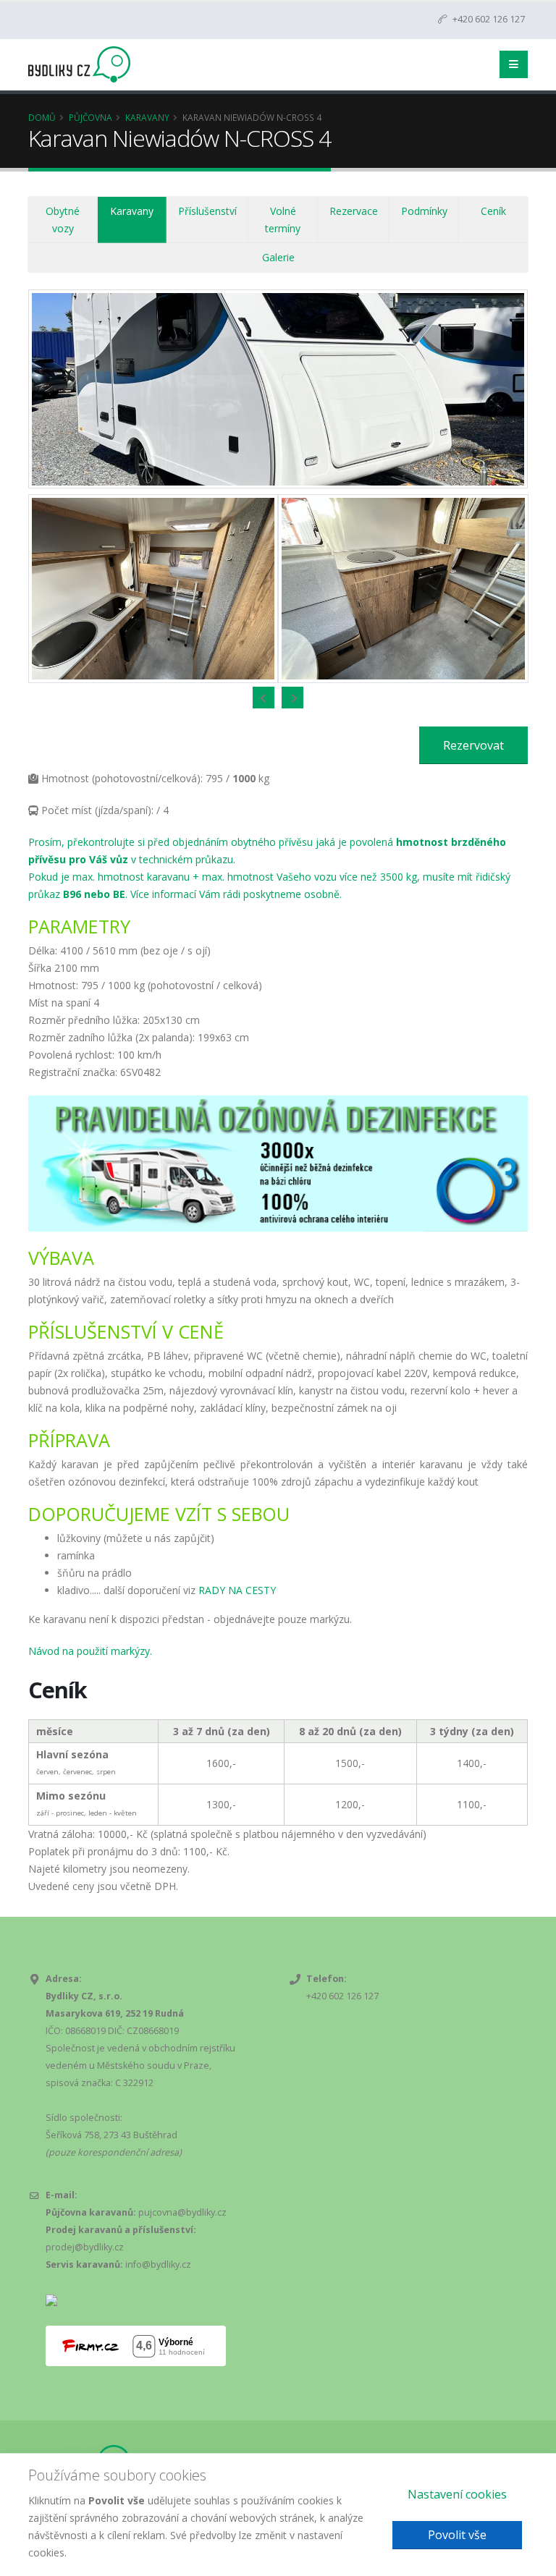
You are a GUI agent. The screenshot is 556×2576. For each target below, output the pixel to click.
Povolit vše (457, 2535)
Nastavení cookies (457, 2494)
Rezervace (354, 211)
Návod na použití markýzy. (90, 1651)
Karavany (147, 117)
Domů (42, 117)
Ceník (493, 211)
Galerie (278, 257)
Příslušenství (207, 211)
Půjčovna (90, 117)
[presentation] (264, 698)
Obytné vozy (63, 220)
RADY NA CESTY (237, 1590)
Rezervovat (473, 745)
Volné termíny (283, 220)
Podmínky (424, 211)
